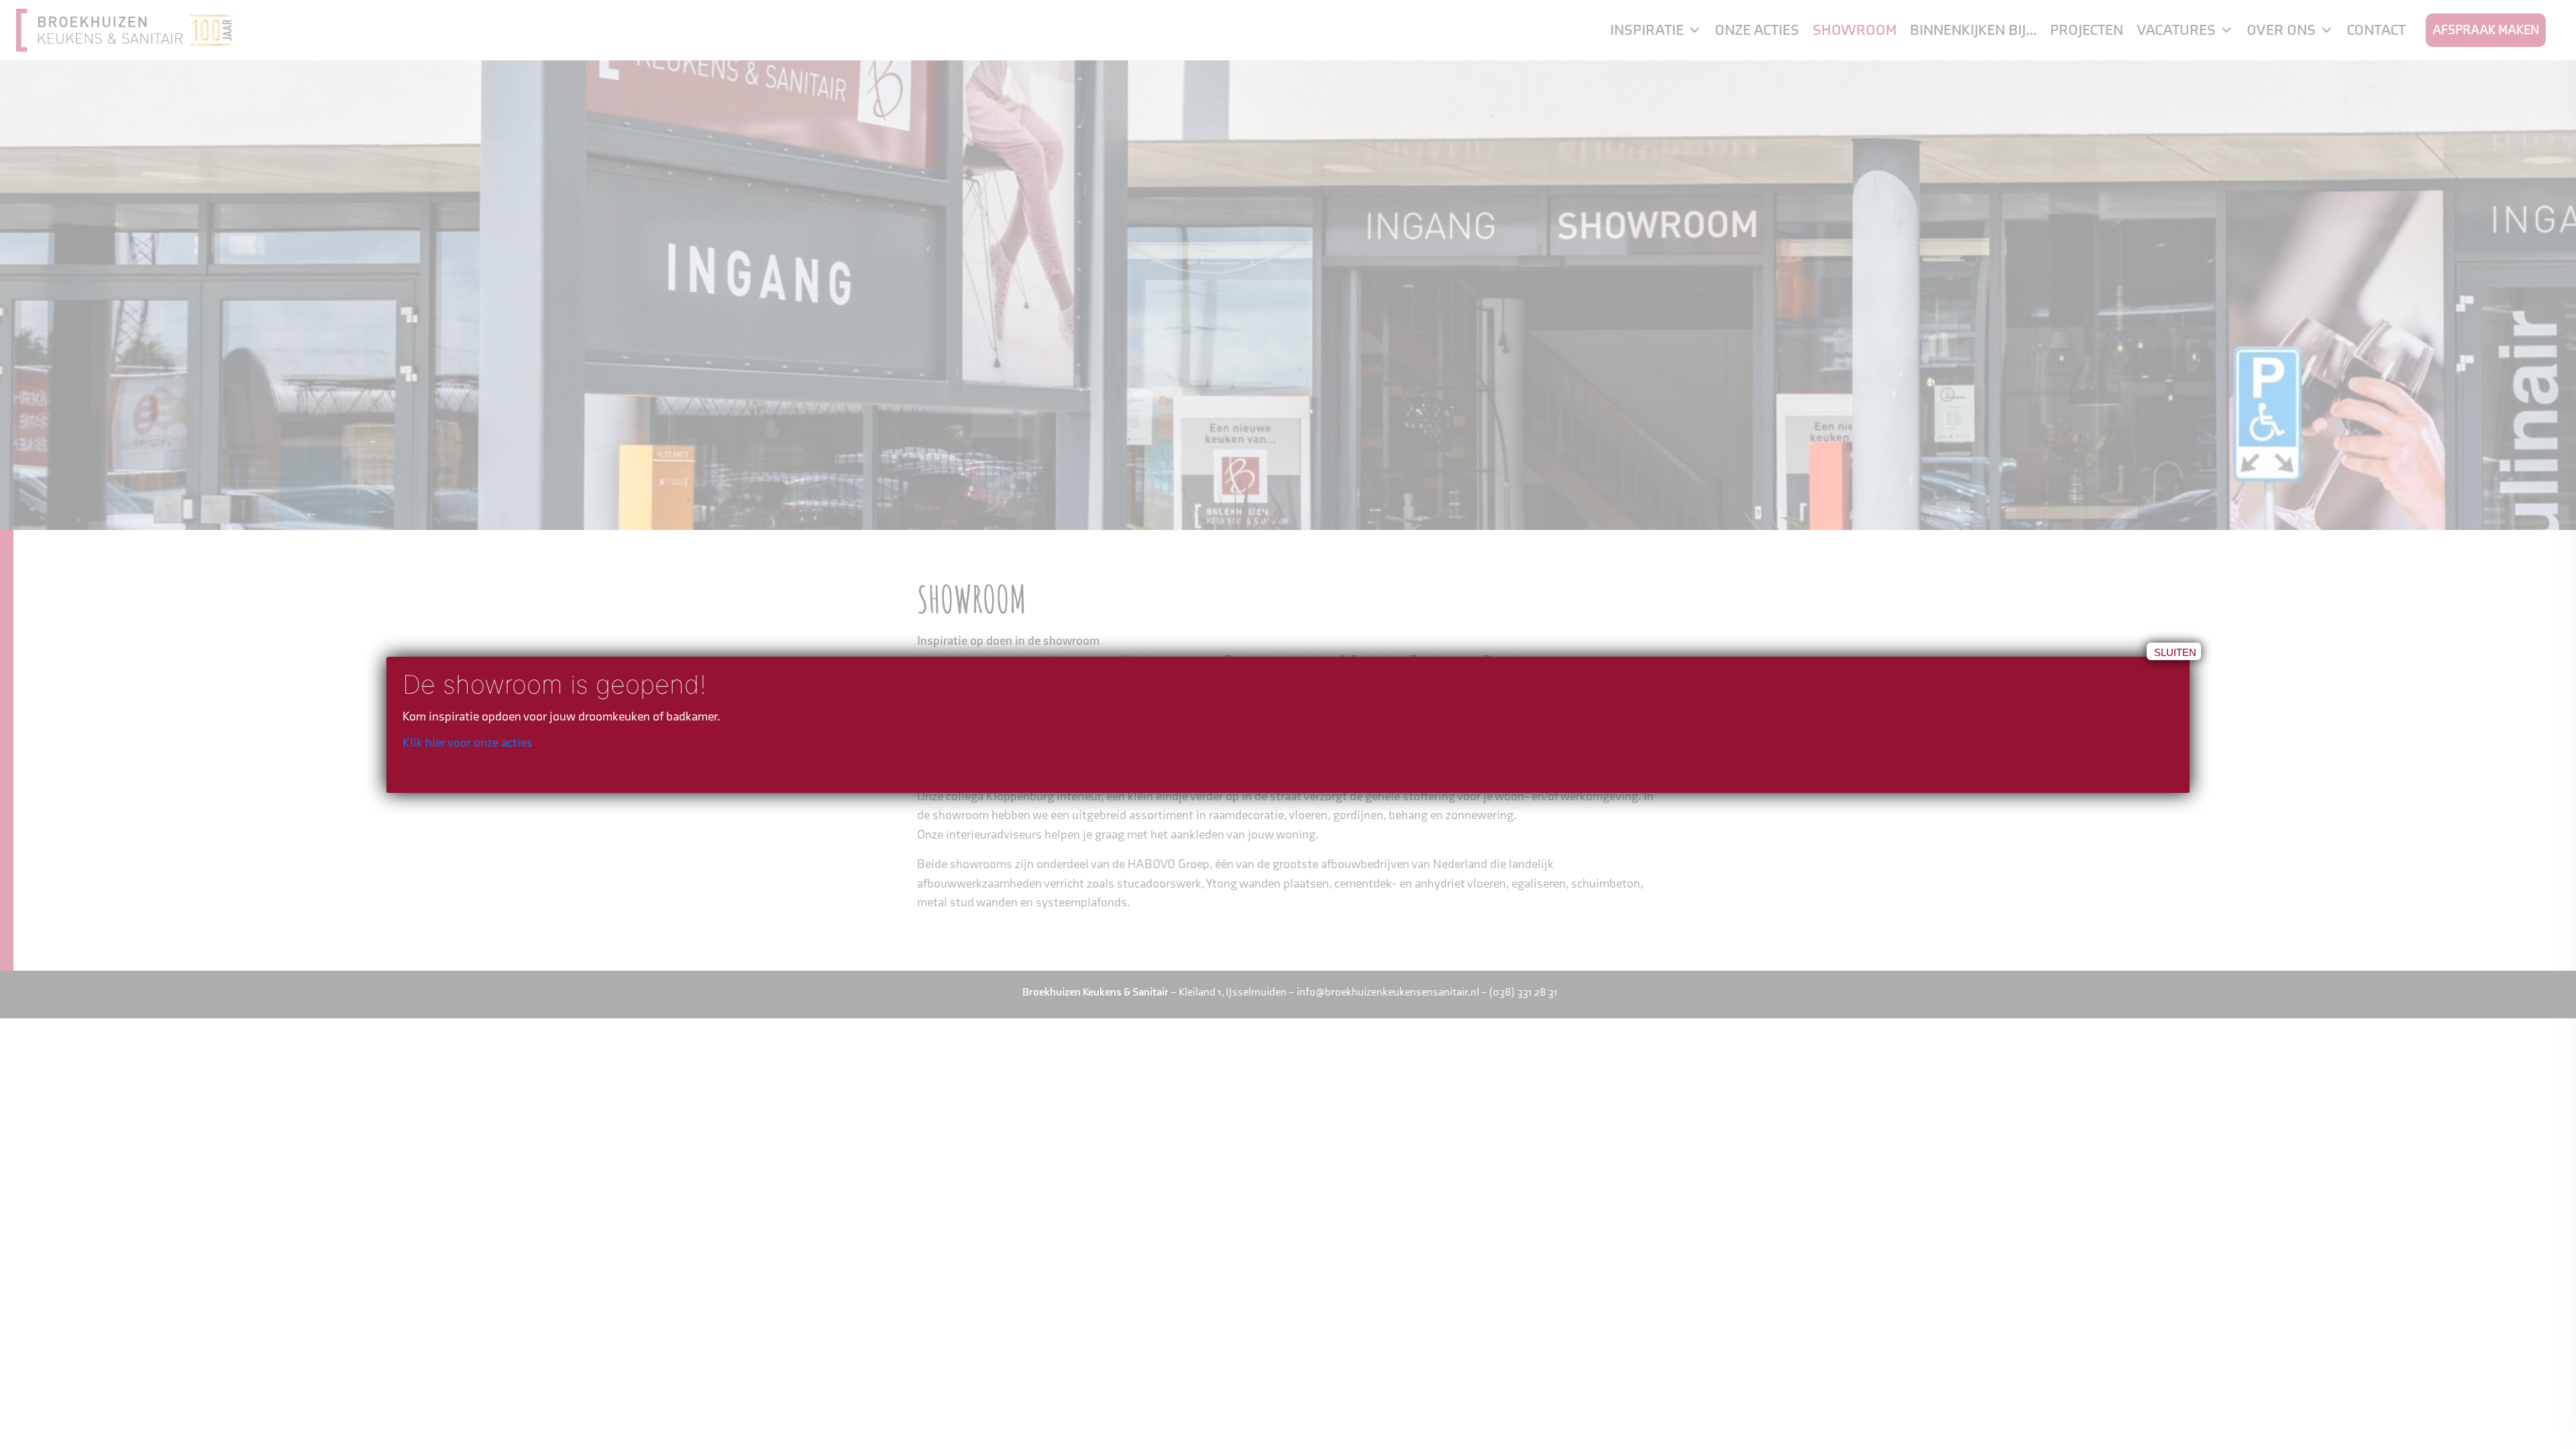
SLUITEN (2175, 652)
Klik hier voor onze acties (468, 743)
